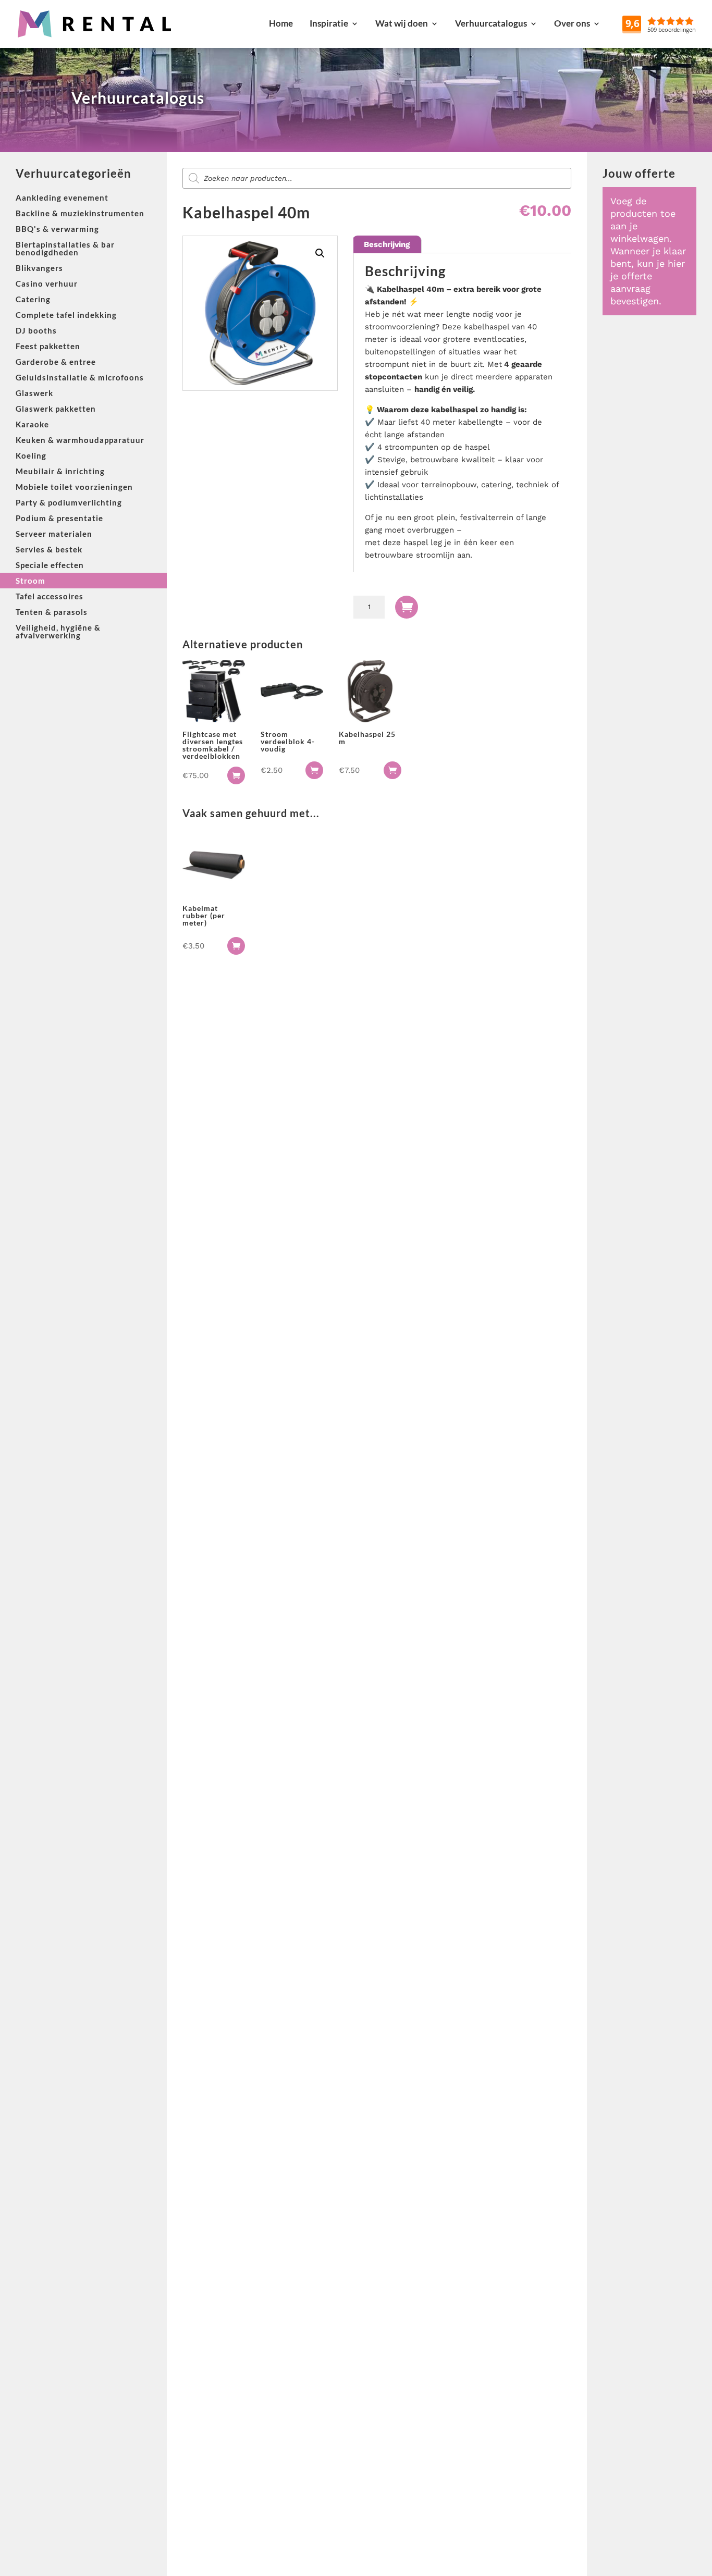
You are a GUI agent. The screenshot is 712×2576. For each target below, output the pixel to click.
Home (281, 23)
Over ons (572, 23)
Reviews (684, 23)
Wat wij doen (402, 23)
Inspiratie (329, 23)
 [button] (236, 775)
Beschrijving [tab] (387, 244)
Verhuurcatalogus (491, 23)
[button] (320, 253)
